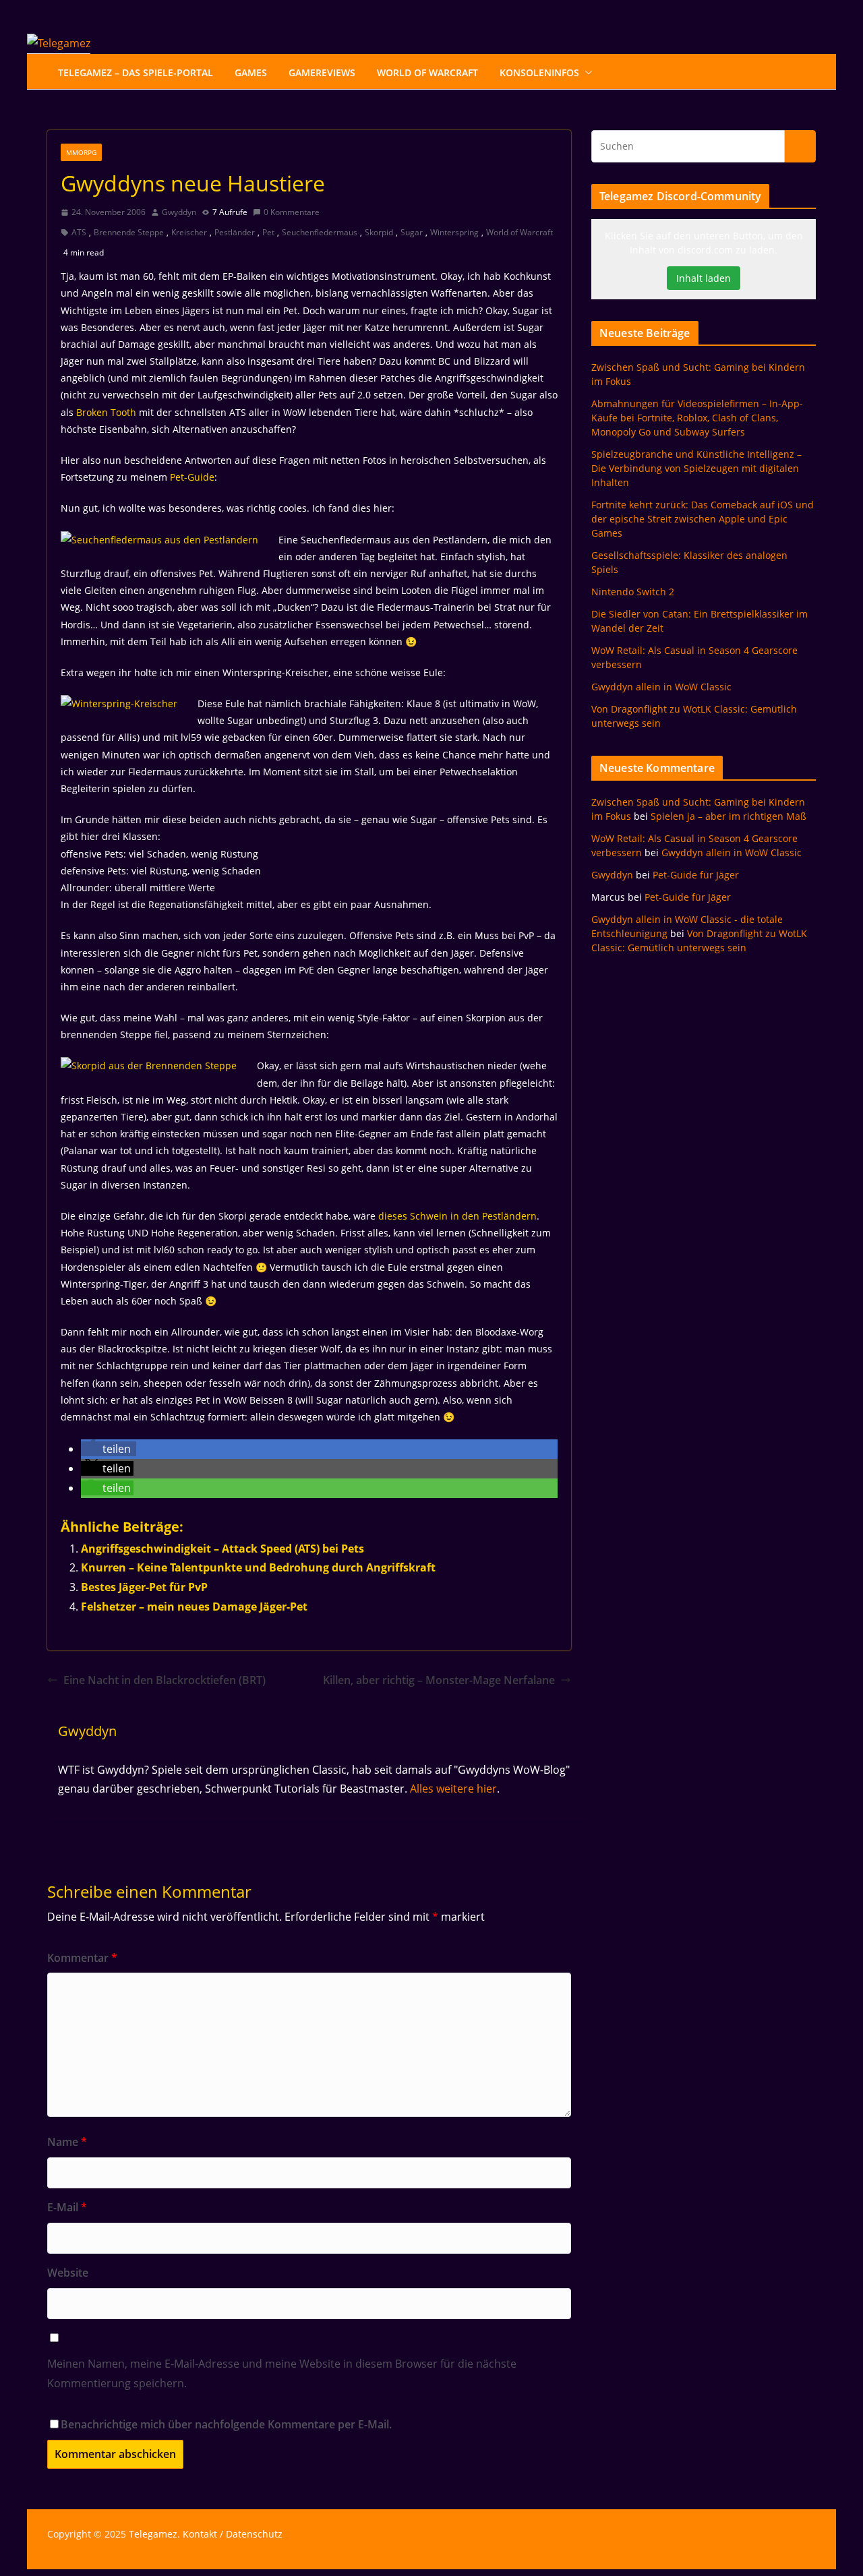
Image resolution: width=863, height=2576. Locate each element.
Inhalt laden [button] (704, 278)
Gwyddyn (179, 212)
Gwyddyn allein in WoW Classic (661, 687)
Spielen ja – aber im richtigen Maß (728, 816)
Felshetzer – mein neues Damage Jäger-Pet (194, 1607)
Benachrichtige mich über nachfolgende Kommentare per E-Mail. (226, 2424)
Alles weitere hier (453, 1789)
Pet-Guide (192, 477)
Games (251, 72)
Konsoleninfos (539, 72)
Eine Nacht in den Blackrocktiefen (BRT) (165, 1680)
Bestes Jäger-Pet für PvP (144, 1587)
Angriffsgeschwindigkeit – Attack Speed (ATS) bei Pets (222, 1549)
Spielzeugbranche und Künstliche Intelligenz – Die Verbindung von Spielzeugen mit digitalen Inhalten (696, 468)
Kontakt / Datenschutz (233, 2534)
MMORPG (81, 152)
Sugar (412, 232)
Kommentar (82, 1958)
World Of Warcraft (427, 72)
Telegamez (153, 2534)
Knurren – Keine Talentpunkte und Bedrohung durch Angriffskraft (258, 1567)
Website (68, 2273)
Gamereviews (322, 72)
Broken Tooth (106, 412)
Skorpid (379, 232)
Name (67, 2142)
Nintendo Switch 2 (633, 592)
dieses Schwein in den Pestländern (457, 1216)
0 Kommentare (292, 212)
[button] (586, 73)
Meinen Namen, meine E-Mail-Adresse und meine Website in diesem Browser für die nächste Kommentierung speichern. (282, 2373)
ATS (79, 232)
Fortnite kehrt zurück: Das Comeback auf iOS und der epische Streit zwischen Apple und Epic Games (703, 519)
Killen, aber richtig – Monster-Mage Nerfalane (439, 1680)
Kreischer (189, 232)
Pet (268, 232)
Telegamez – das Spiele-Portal (136, 72)
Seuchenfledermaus (320, 232)
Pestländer (235, 232)
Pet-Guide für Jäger (696, 875)
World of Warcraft (519, 232)
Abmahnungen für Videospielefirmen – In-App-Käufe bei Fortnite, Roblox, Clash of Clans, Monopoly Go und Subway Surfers (697, 418)
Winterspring (454, 232)
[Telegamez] (59, 43)
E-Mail (67, 2207)
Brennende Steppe (129, 232)
